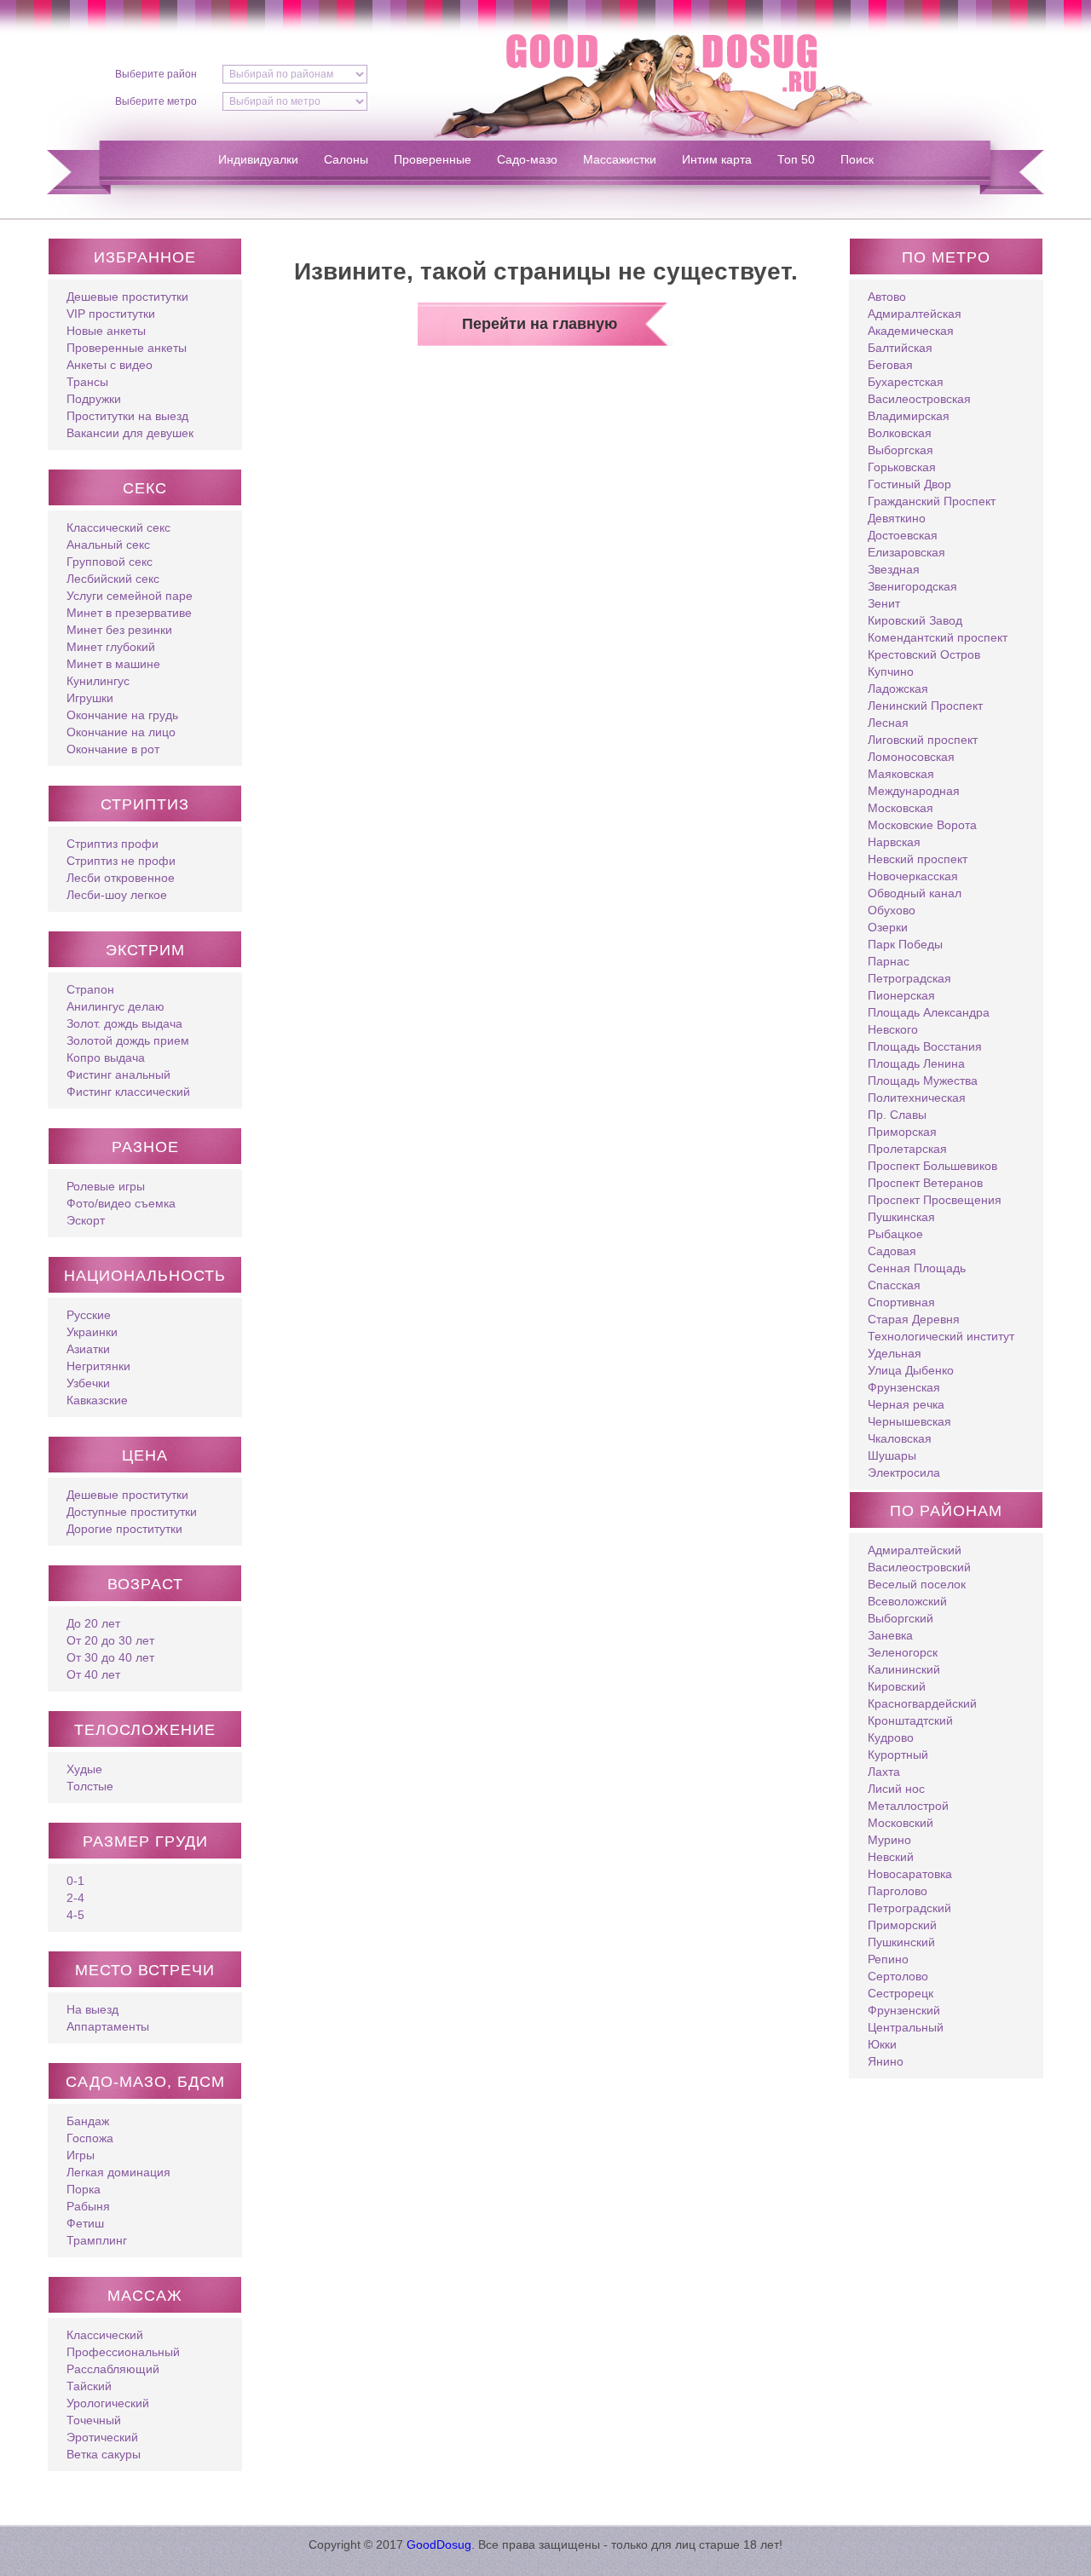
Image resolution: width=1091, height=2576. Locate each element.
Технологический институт (941, 1336)
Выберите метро (156, 101)
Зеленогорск (903, 1652)
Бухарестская (906, 382)
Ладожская (898, 689)
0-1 (75, 1881)
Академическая (911, 331)
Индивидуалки (258, 159)
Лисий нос (896, 1789)
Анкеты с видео (110, 365)
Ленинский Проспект (925, 706)
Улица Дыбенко (911, 1370)
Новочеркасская (913, 876)
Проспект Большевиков (932, 1166)
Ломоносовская (911, 757)
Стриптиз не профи (121, 861)
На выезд (92, 2009)
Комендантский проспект (938, 637)
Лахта (884, 1772)
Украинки (92, 1332)
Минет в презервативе (129, 613)
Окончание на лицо (121, 732)
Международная (914, 791)
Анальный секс (108, 545)
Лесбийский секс (113, 579)
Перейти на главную (540, 324)
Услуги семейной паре (130, 596)
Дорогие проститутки (124, 1529)
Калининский (904, 1669)
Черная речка (906, 1404)
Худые (84, 1769)
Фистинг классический (128, 1092)
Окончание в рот (113, 749)
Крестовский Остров (924, 654)
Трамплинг (97, 2240)
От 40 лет (93, 1674)
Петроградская (909, 978)
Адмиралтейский (915, 1550)
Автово (887, 297)
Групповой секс (110, 562)
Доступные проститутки (132, 1512)
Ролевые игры (106, 1186)
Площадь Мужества (923, 1081)
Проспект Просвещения (935, 1200)
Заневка (890, 1635)
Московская (901, 808)
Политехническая (917, 1098)
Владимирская (909, 416)
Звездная (894, 569)
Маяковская (901, 774)
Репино (888, 1959)
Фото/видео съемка (121, 1203)
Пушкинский (901, 1942)
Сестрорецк (901, 1993)
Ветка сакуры (104, 2454)
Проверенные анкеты (127, 348)
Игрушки (90, 698)
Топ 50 (796, 159)
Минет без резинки (119, 630)
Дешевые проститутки (127, 297)
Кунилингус (98, 681)
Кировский (897, 1686)
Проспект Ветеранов (925, 1183)
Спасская (894, 1285)
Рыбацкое (895, 1234)
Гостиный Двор (909, 484)
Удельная (895, 1353)
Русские (89, 1315)
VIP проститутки (111, 314)
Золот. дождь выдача (124, 1023)
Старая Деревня (914, 1319)
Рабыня (88, 2206)
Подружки (94, 399)
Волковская (900, 433)
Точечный (94, 2420)
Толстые (90, 1786)
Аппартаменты (108, 2026)
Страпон (90, 989)
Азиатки (88, 1349)
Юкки (882, 2044)
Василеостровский (919, 1567)
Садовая (892, 1251)
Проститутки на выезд (127, 416)
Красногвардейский (922, 1703)
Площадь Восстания (925, 1046)
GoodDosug (439, 2544)
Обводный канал (915, 893)
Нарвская (894, 842)
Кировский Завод (915, 620)
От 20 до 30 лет (110, 1640)
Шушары (892, 1455)
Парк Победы (905, 944)
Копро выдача (106, 1057)
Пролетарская (907, 1149)
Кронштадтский (910, 1720)
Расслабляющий (113, 2369)
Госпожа (90, 2138)
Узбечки (88, 1383)
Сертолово (898, 1976)
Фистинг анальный (118, 1075)
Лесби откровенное (121, 878)
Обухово (892, 910)
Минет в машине (113, 664)
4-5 (75, 1915)
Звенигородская (912, 586)
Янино (886, 2061)
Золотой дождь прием (128, 1040)
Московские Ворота (922, 825)
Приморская (902, 1132)
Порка (84, 2189)
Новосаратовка (910, 1874)
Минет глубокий (111, 647)
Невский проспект (918, 859)
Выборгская (901, 450)
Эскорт (86, 1220)
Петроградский (909, 1908)
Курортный (898, 1755)
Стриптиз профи (113, 844)
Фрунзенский (904, 2010)
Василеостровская (919, 399)
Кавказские (97, 1400)
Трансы (87, 382)
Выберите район (156, 74)
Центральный (906, 2027)
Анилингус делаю (115, 1006)
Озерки (888, 927)
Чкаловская (900, 1438)
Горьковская (902, 467)
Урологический (108, 2403)
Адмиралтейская (915, 314)
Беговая (890, 365)
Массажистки (620, 159)
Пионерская (901, 995)
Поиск (857, 159)
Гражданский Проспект (932, 501)
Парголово (898, 1891)
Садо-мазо (527, 159)
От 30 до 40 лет (110, 1657)
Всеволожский (907, 1601)
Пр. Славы (897, 1115)
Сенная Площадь (917, 1268)
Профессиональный (123, 2352)
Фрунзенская (904, 1387)
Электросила (904, 1472)
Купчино (891, 671)
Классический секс (118, 527)
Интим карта (717, 159)
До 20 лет (93, 1623)
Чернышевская (909, 1421)
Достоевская (903, 535)
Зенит (884, 603)
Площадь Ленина (916, 1063)
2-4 (75, 1898)
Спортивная (901, 1302)
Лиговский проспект (923, 740)
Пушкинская (901, 1217)
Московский (901, 1823)
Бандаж (88, 2121)
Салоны (346, 159)
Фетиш (85, 2223)
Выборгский (901, 1618)
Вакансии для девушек (130, 433)
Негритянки (98, 1366)
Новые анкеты (106, 331)
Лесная (888, 723)
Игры (81, 2155)
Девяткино (897, 518)
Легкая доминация (118, 2172)
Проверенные (433, 159)
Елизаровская (906, 552)
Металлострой (908, 1806)
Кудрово (891, 1738)
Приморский (902, 1925)
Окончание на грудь (122, 715)
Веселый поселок (917, 1584)
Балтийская (900, 348)
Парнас (889, 961)
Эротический (102, 2437)
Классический (105, 2335)
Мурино (889, 1840)
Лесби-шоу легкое (117, 895)
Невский (891, 1857)
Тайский (89, 2386)
